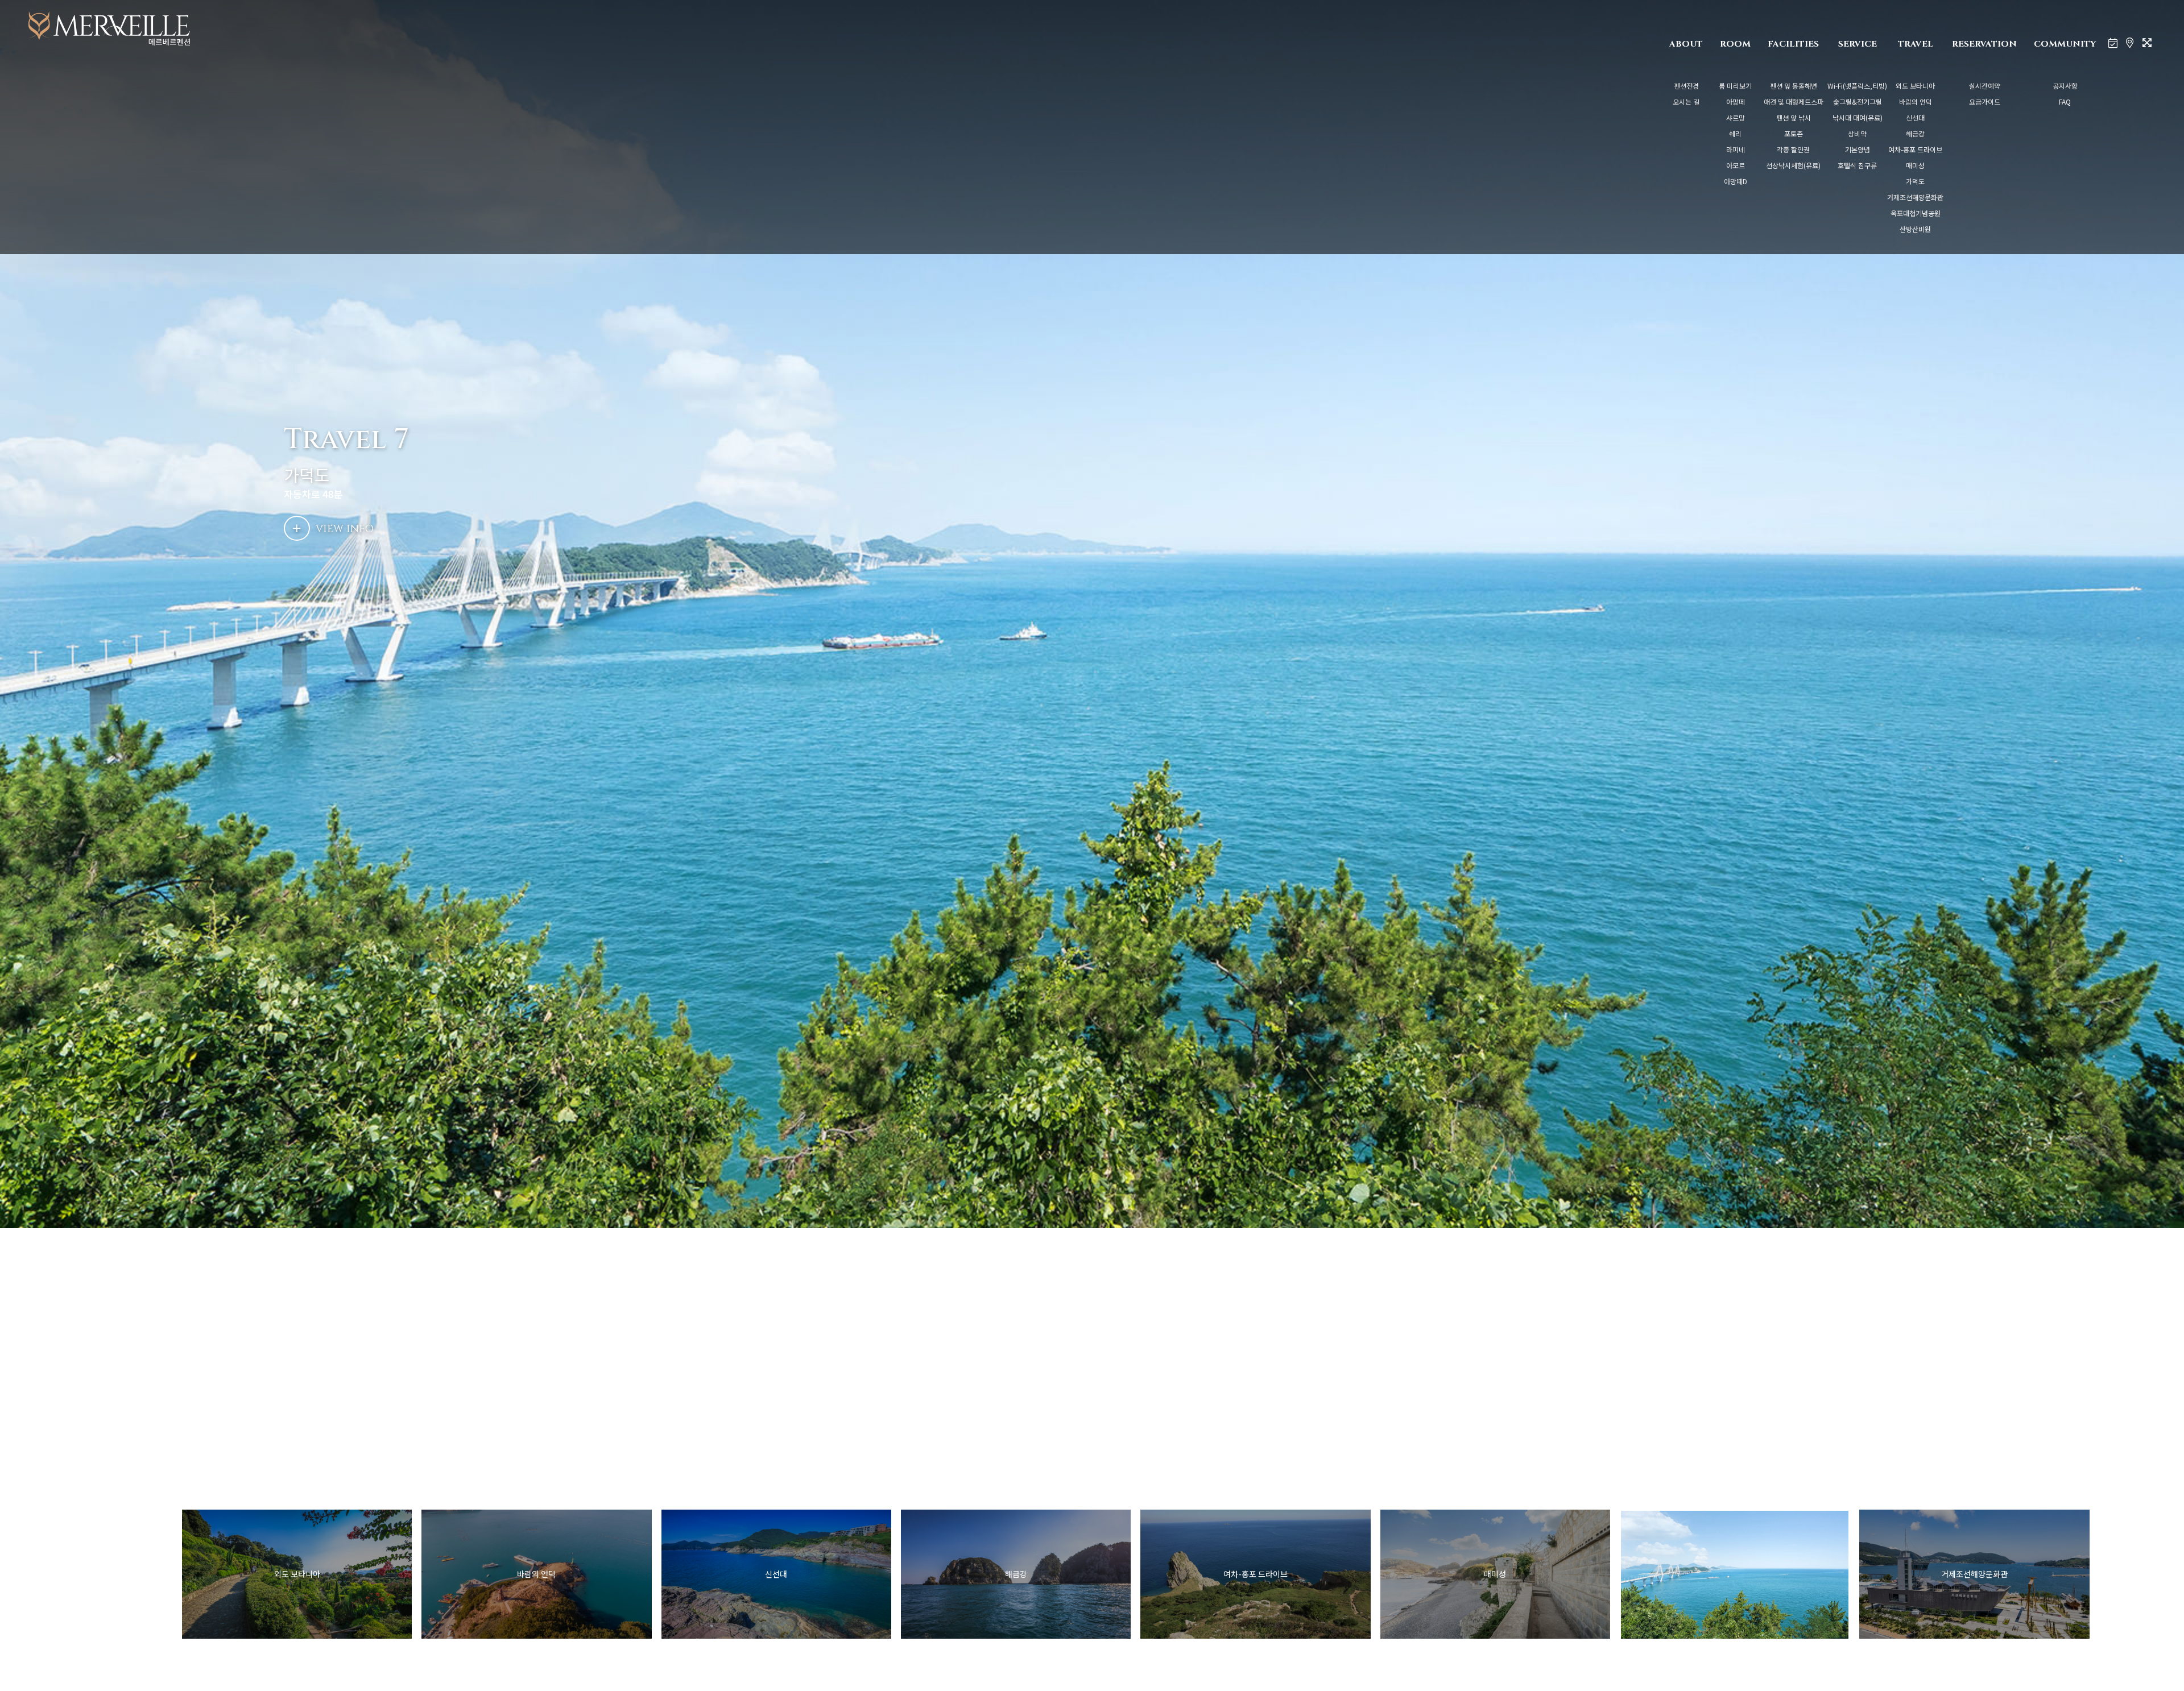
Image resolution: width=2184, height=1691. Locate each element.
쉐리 (1735, 133)
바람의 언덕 (1916, 101)
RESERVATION (1984, 44)
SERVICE (1858, 44)
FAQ (2065, 101)
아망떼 (1736, 101)
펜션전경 (1686, 86)
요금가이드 (1985, 101)
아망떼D (1736, 181)
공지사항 (2065, 86)
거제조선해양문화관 (1915, 197)
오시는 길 (1686, 101)
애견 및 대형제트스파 (1794, 101)
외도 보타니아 (1915, 86)
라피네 (1736, 149)
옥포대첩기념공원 (1916, 213)
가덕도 (1915, 181)
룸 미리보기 (1735, 86)
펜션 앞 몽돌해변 (1794, 86)
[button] (2105, 1574)
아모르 (1736, 165)
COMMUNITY (2065, 44)
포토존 (1794, 133)
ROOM (1735, 44)
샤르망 (1736, 117)
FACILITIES (1793, 44)
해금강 (1915, 133)
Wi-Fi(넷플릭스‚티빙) (1857, 86)
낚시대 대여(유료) (1858, 117)
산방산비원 (1915, 229)
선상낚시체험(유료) (1793, 165)
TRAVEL (1916, 44)
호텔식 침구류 (1857, 165)
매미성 (1915, 165)
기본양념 (1858, 149)
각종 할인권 (1793, 149)
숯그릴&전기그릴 (1858, 101)
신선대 (1915, 117)
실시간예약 (1985, 86)
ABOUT (1686, 44)
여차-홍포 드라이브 (1915, 149)
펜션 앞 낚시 (1794, 117)
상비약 (1857, 133)
